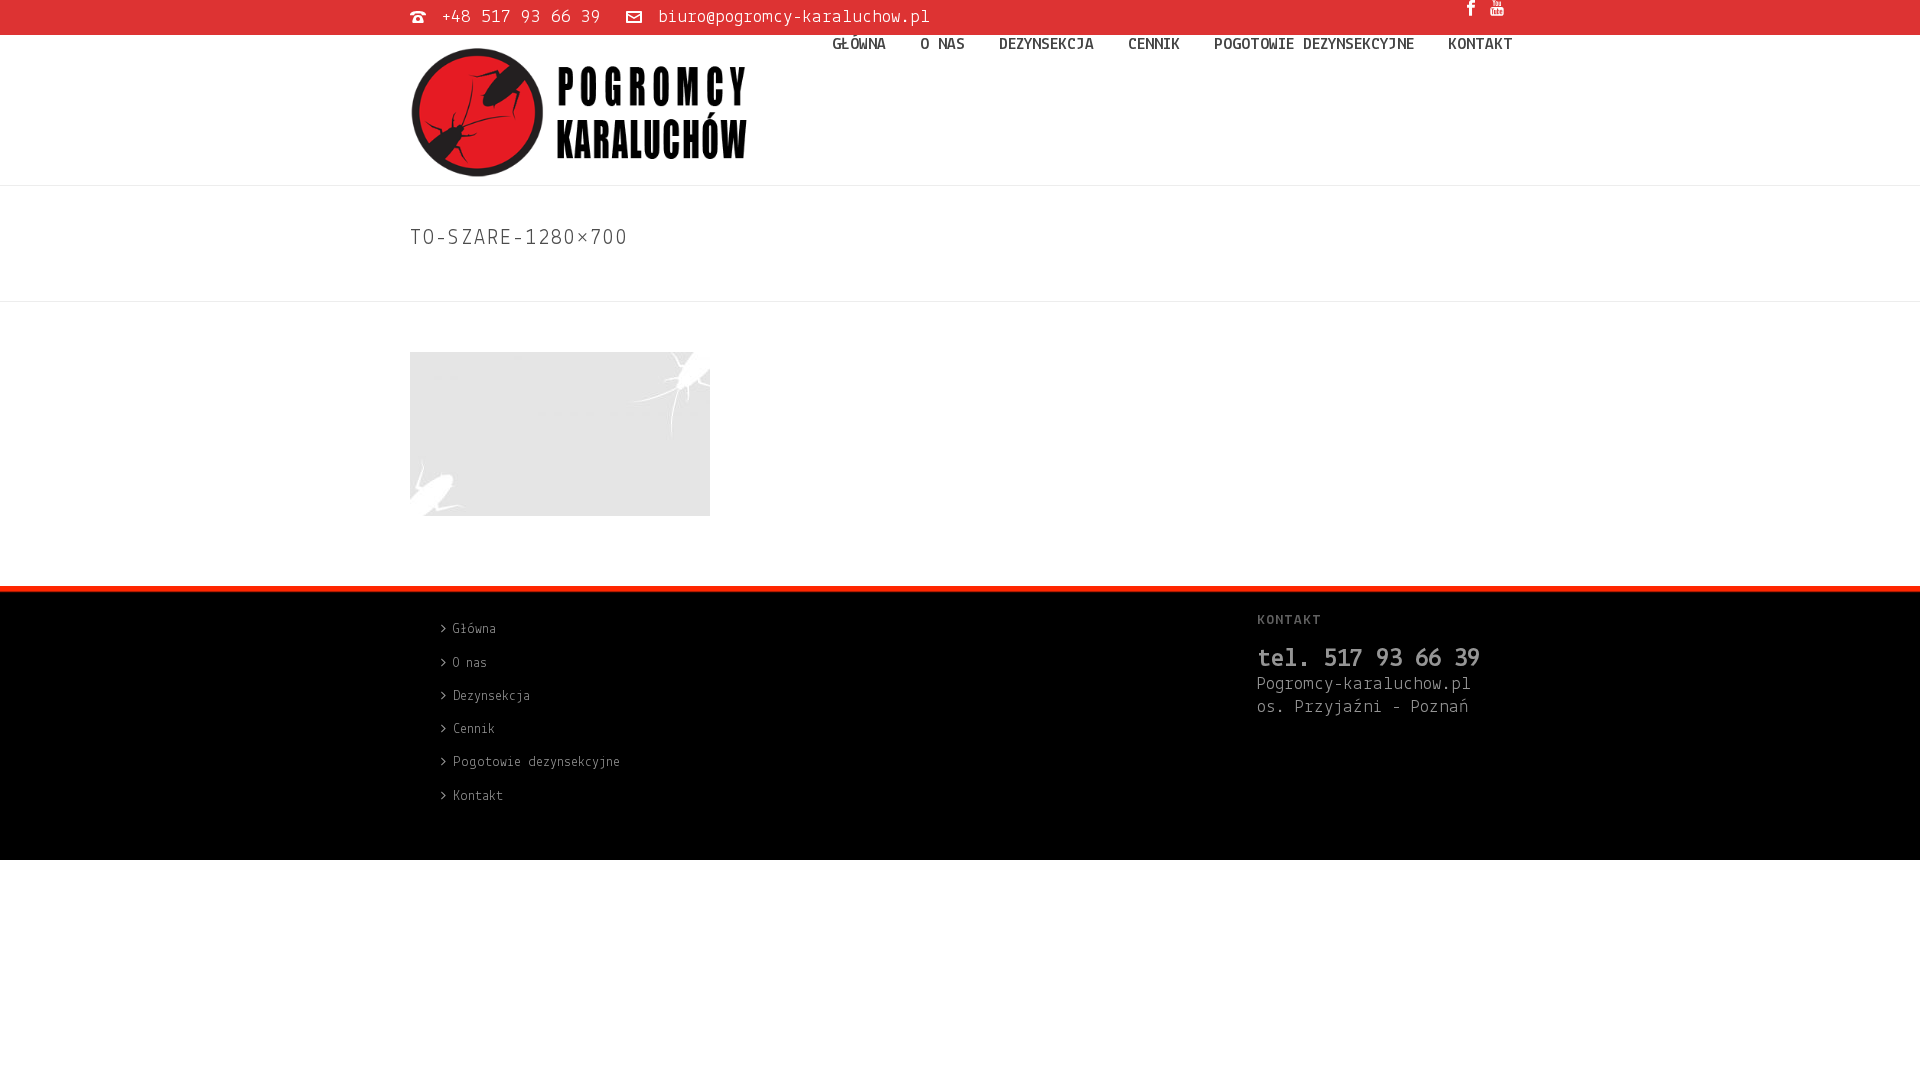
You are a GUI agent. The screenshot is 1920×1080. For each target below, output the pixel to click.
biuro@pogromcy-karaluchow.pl (794, 17)
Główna (859, 44)
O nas (942, 44)
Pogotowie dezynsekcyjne (1314, 44)
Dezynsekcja (1046, 44)
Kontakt (1480, 44)
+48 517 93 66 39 (521, 17)
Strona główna (1288, 282)
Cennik (1154, 44)
